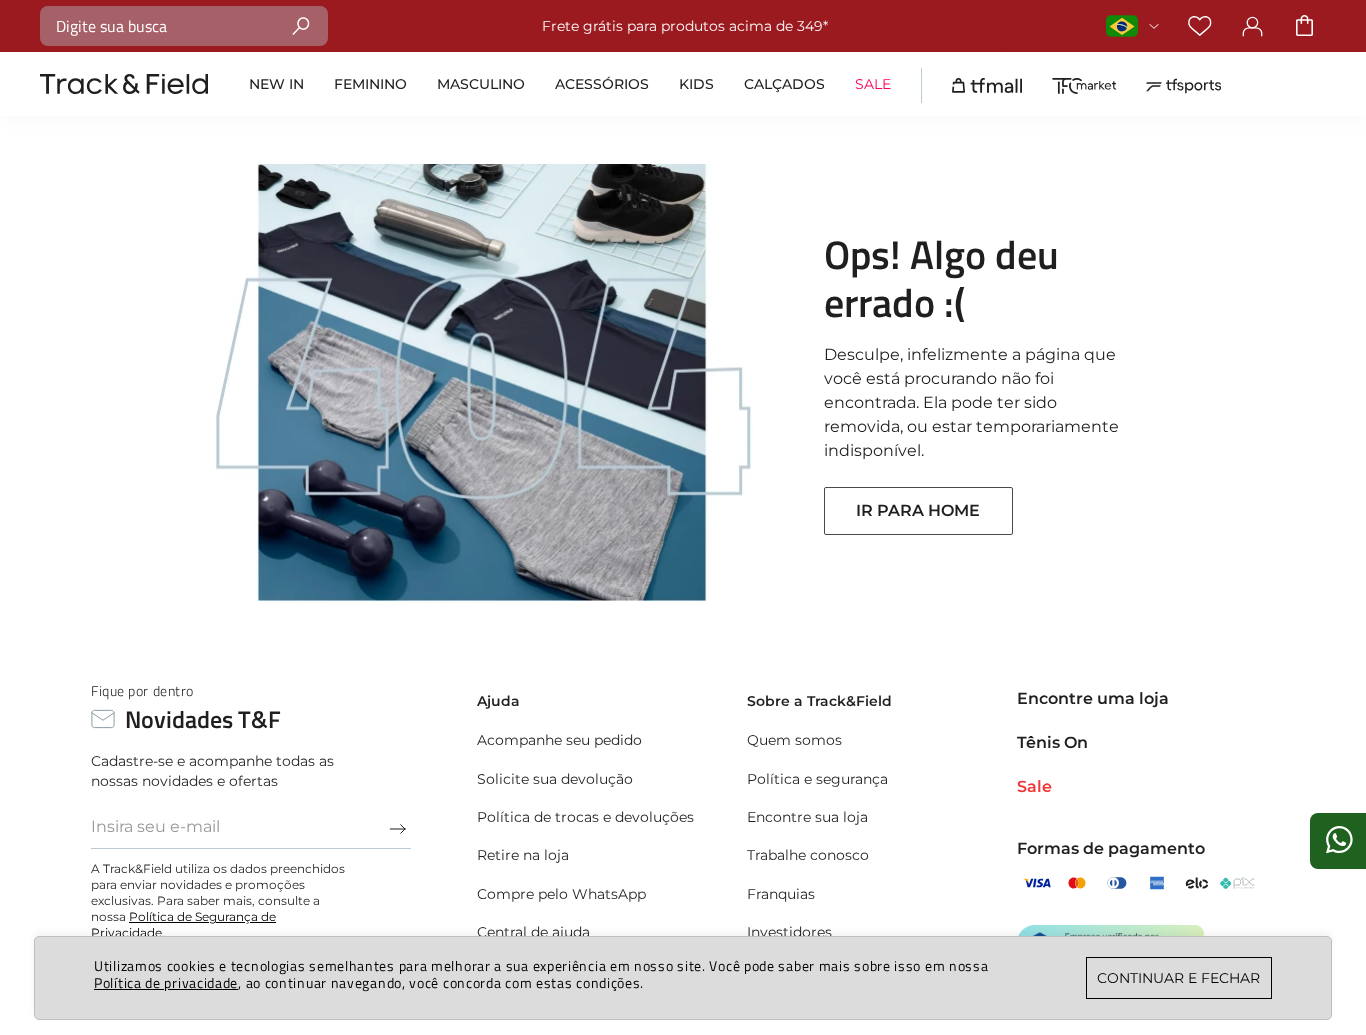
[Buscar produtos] (301, 25)
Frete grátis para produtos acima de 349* (492, 26)
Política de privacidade (166, 982)
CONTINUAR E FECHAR (1178, 978)
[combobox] (184, 26)
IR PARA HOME (918, 510)
